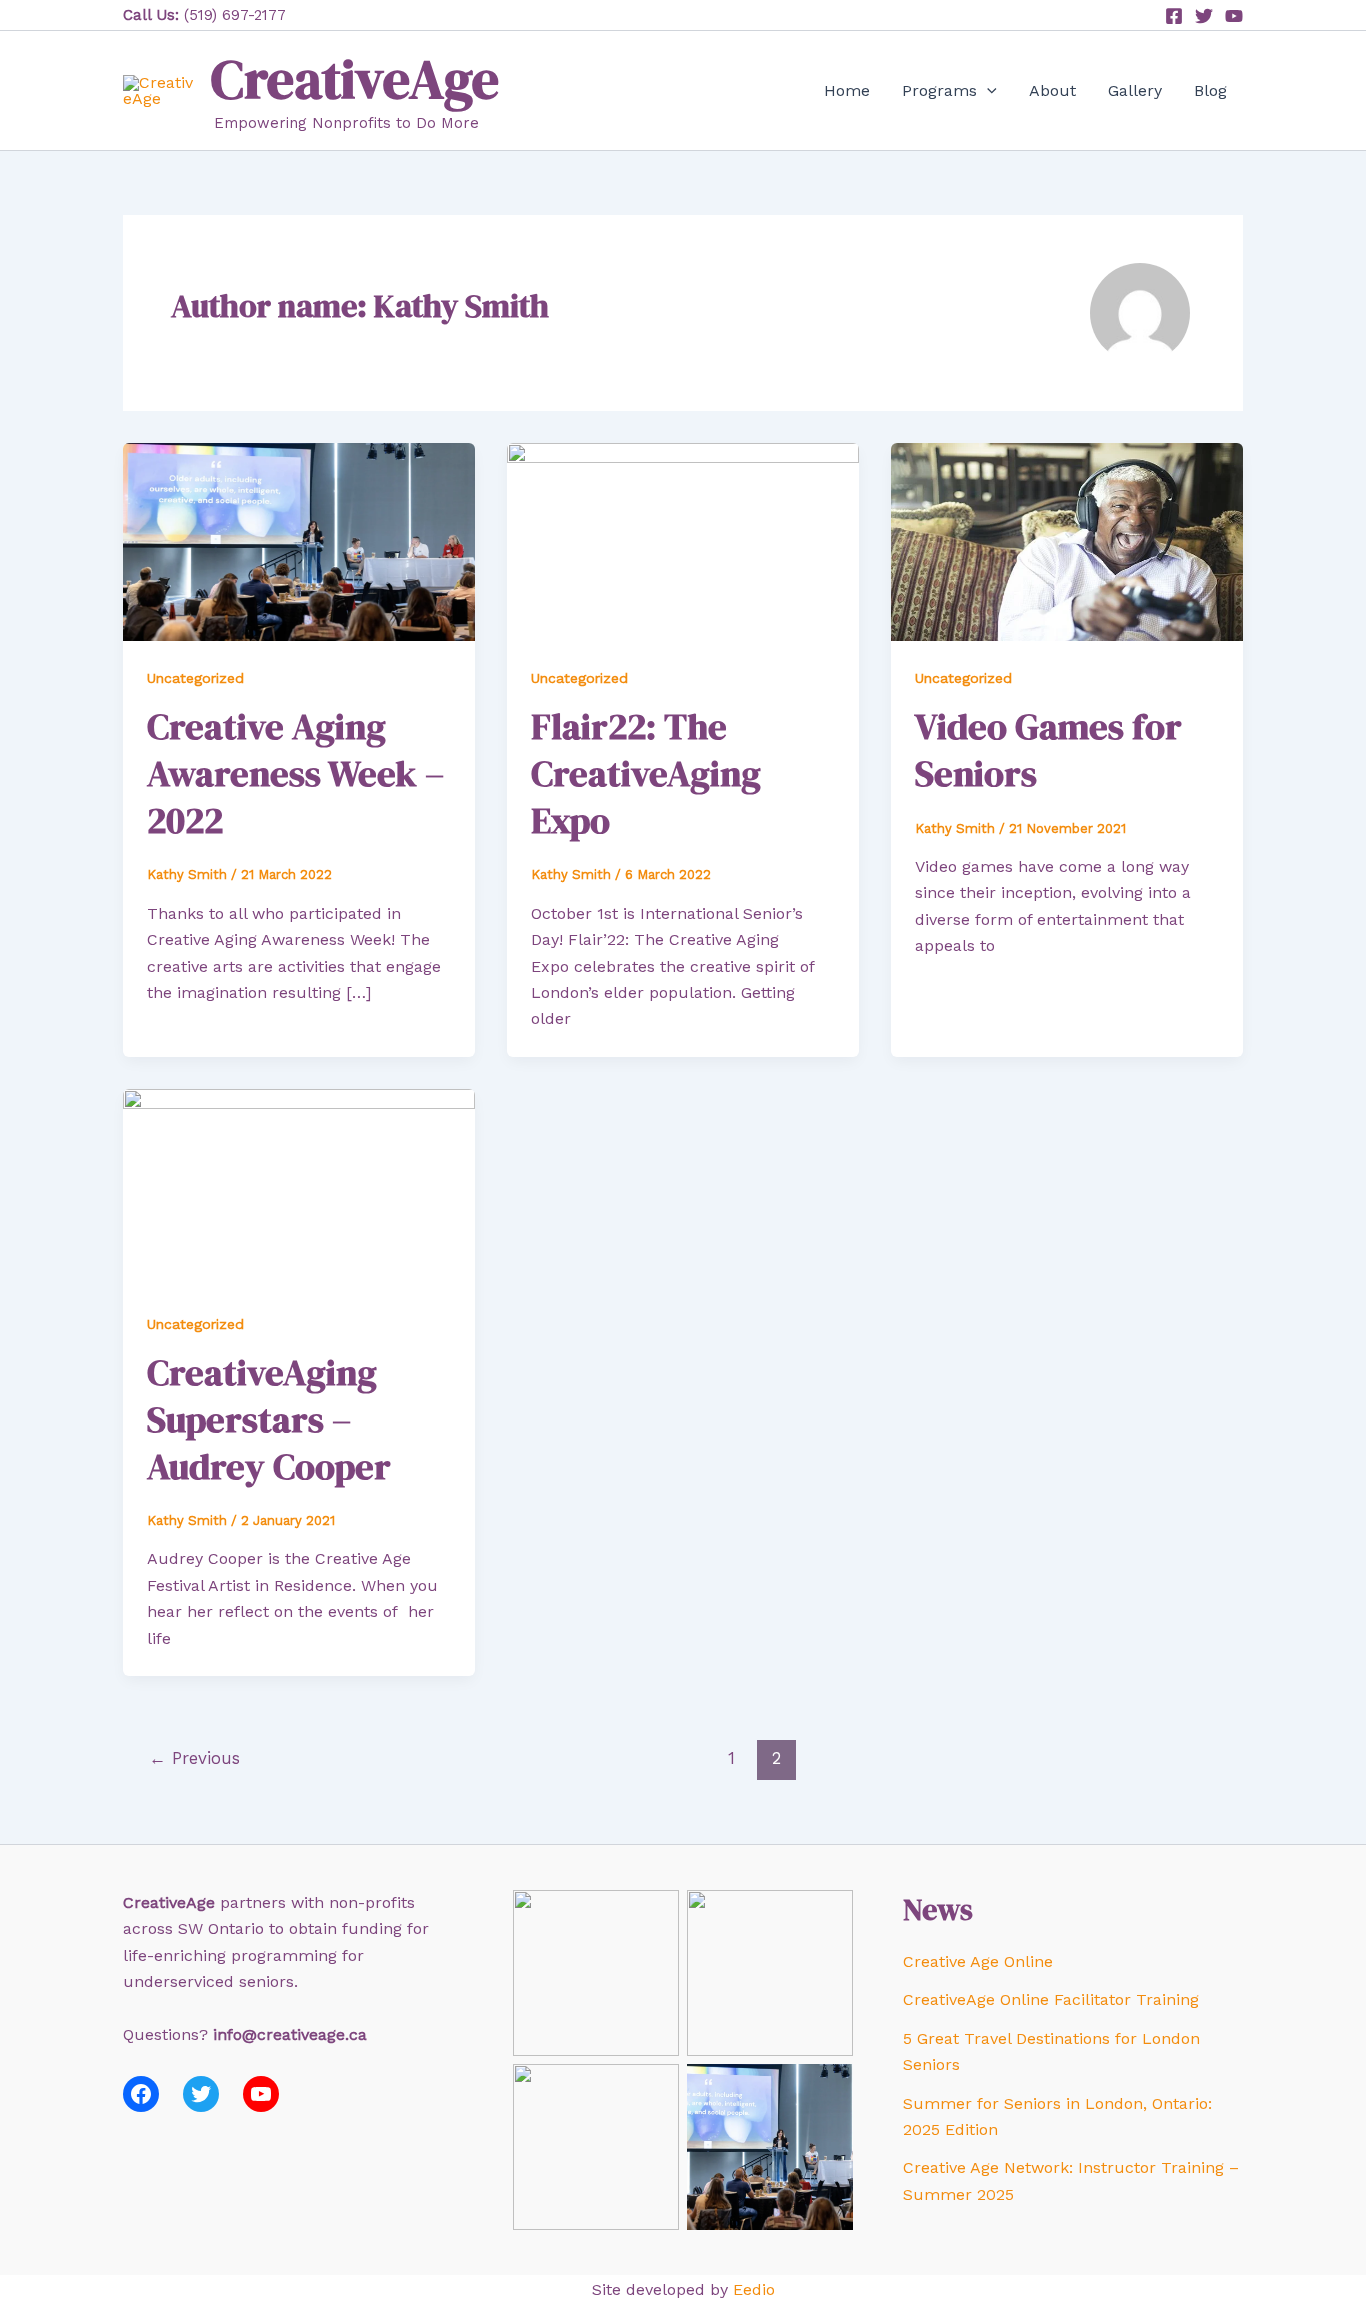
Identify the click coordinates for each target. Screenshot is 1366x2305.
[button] (987, 91)
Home (847, 90)
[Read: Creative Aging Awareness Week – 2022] (299, 540)
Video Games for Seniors (1048, 750)
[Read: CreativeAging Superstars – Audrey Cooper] (299, 1186)
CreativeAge (355, 79)
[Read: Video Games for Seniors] (1067, 540)
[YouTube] (1234, 16)
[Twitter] (1204, 16)
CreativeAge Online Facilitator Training (1051, 1999)
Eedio (754, 2289)
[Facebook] (1174, 16)
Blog (1210, 90)
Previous (194, 1758)
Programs (939, 90)
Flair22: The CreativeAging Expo (646, 773)
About (1052, 90)
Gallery (1135, 90)
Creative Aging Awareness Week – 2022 (295, 773)
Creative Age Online (978, 1961)
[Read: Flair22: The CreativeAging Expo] (683, 540)
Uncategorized (195, 678)
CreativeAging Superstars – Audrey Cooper (269, 1419)
